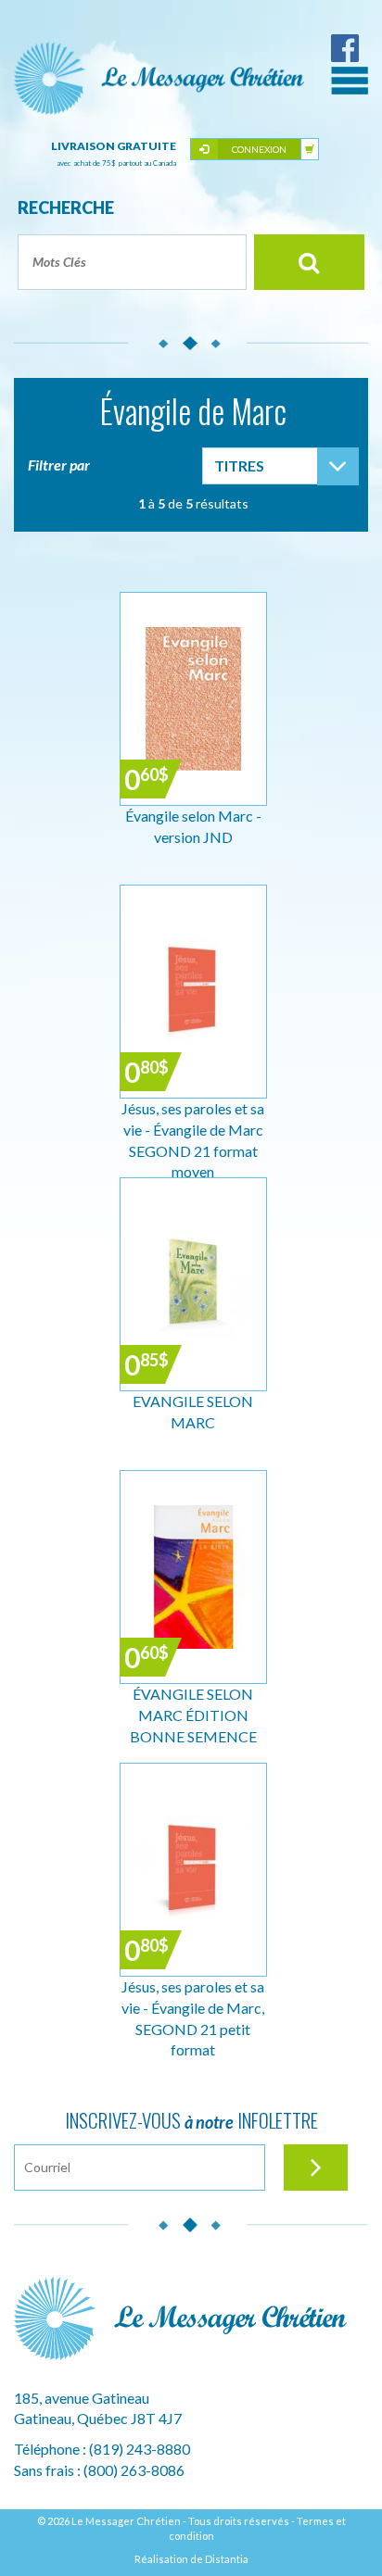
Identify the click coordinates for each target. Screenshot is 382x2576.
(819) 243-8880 (140, 2449)
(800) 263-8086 (134, 2470)
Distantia (227, 2559)
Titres (239, 465)
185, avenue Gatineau (82, 2398)
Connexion (259, 149)
